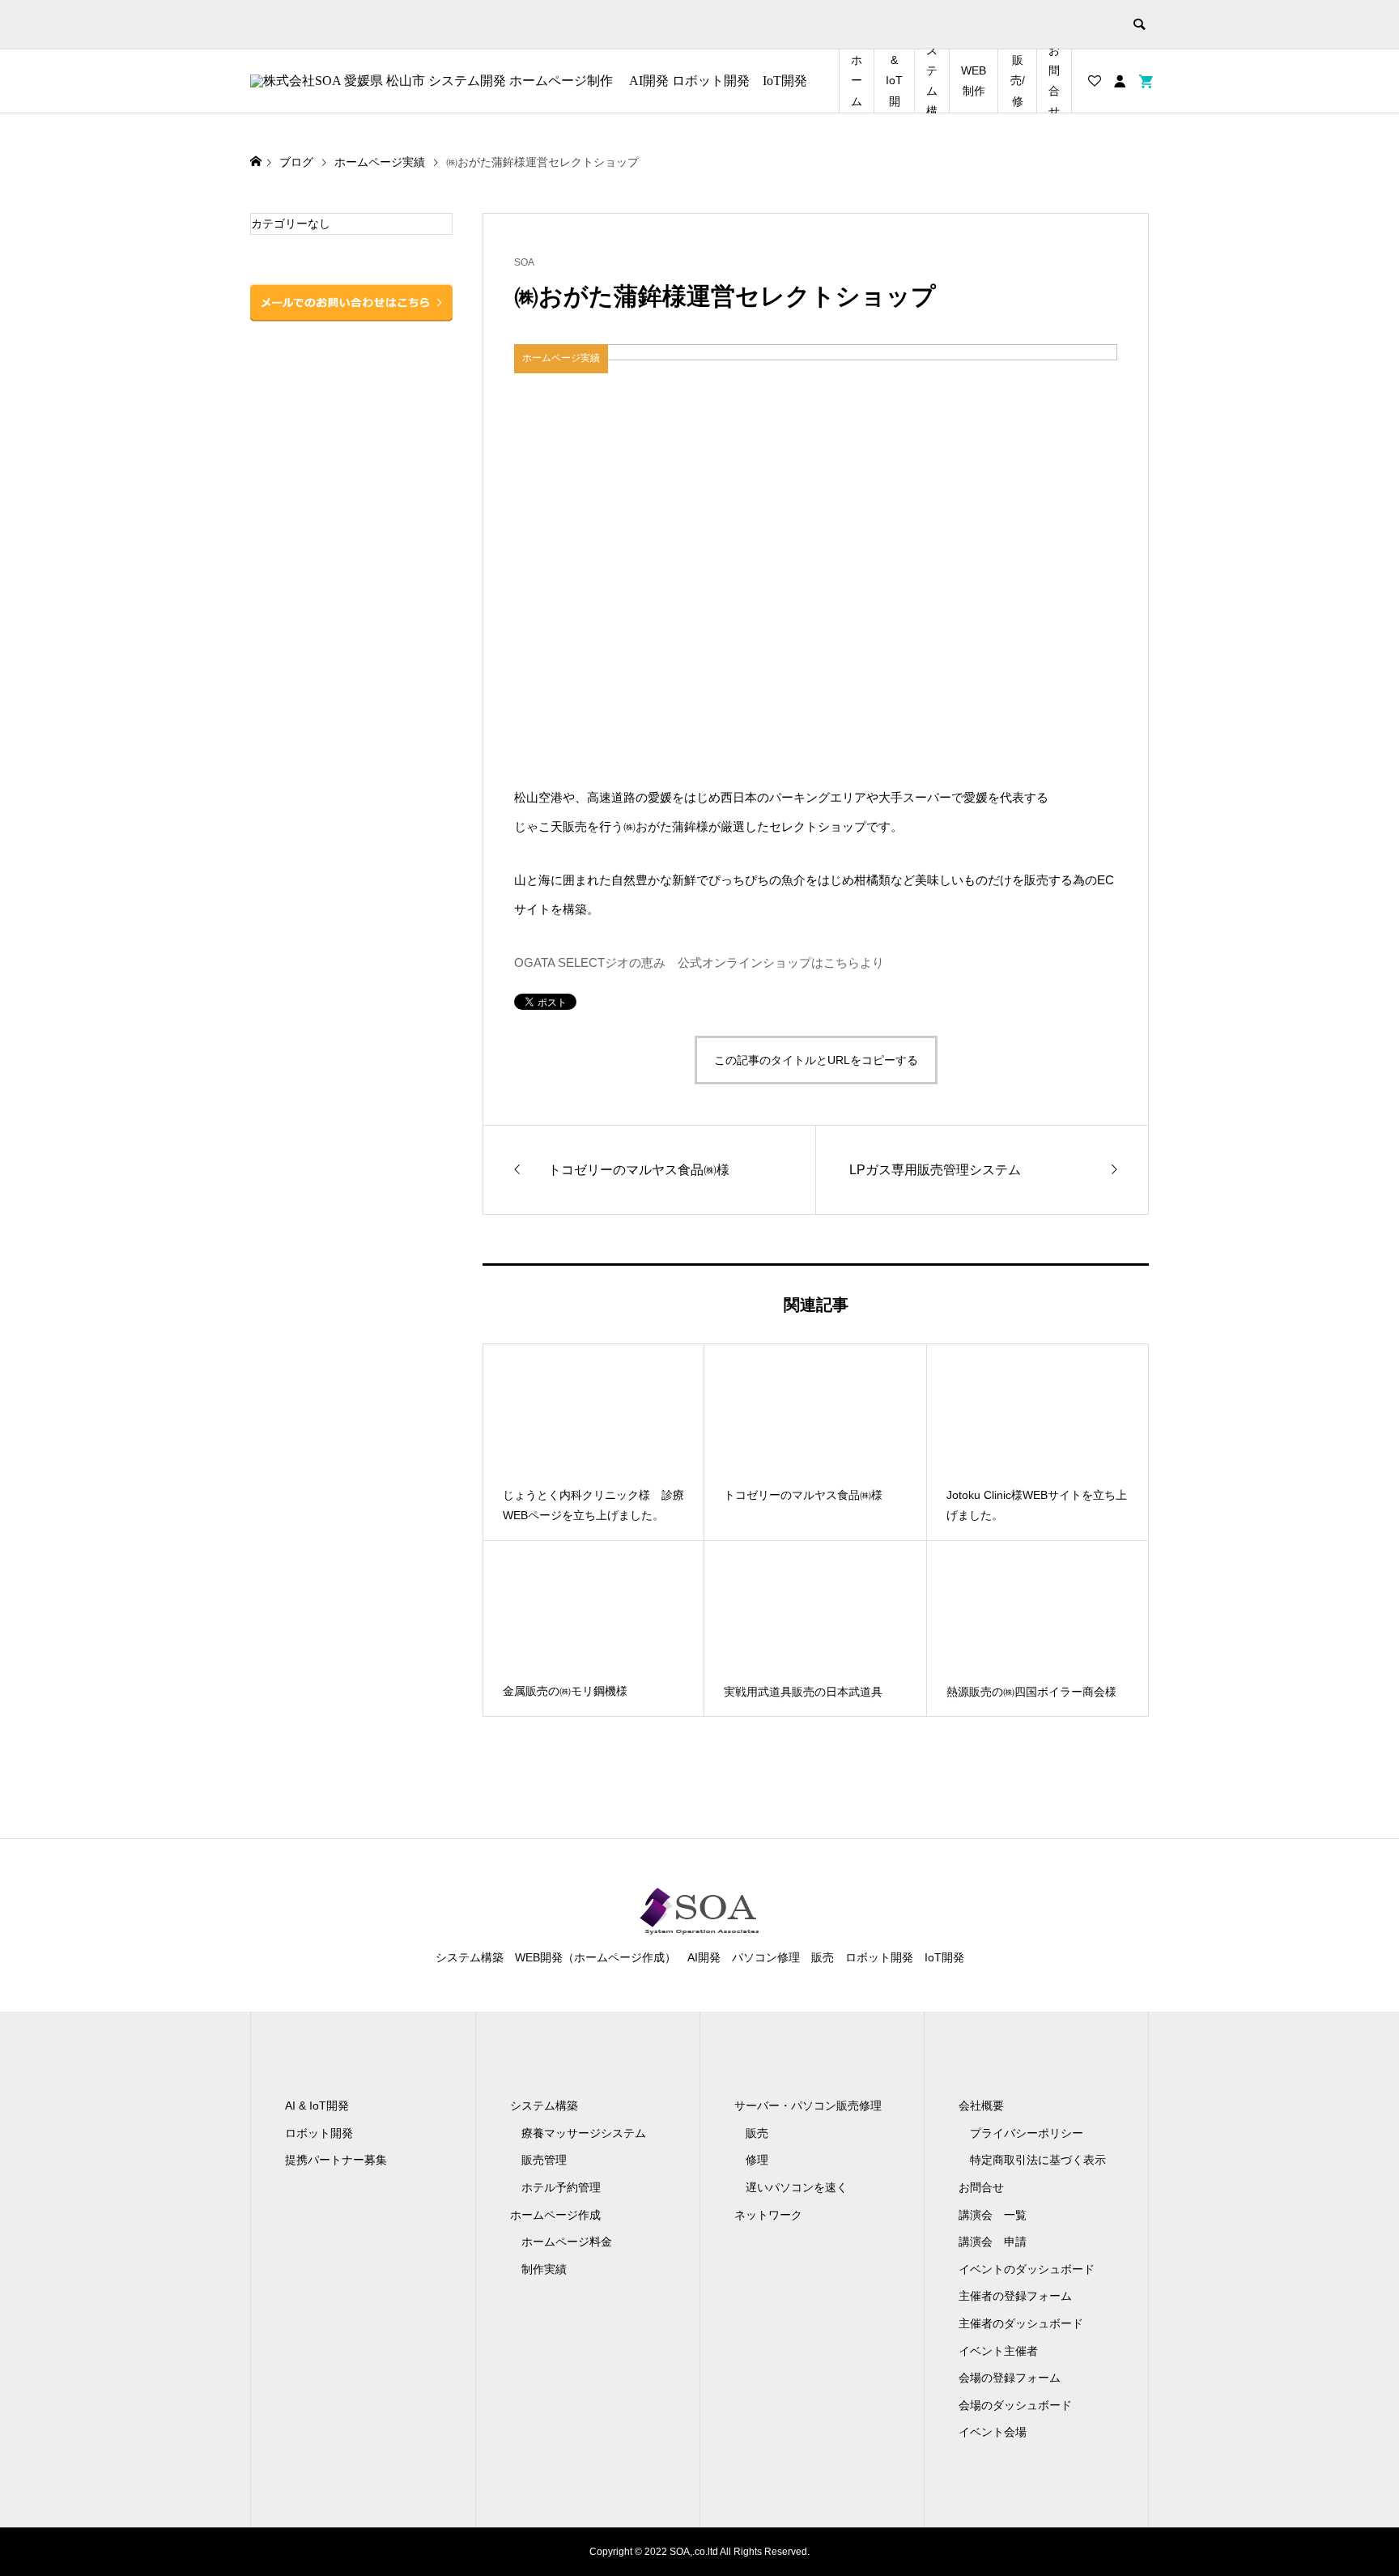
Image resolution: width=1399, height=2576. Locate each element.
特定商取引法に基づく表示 (1038, 2160)
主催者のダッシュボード (1021, 2323)
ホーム (857, 80)
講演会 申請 (993, 2242)
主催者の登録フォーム (1015, 2296)
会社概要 (981, 2106)
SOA (524, 262)
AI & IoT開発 (894, 81)
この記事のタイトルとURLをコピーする (816, 1060)
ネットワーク (768, 2215)
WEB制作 (974, 81)
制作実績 (544, 2269)
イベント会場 (993, 2432)
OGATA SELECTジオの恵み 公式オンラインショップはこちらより (699, 962)
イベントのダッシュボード (1027, 2269)
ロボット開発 (319, 2133)
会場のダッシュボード (1015, 2405)
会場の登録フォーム (1010, 2378)
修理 (757, 2160)
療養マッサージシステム (584, 2133)
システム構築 (932, 81)
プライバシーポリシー (1027, 2133)
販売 (757, 2133)
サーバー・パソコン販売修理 (808, 2106)
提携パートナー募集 (336, 2160)
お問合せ (1054, 81)
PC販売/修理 (1017, 81)
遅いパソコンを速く (797, 2187)
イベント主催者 (998, 2351)
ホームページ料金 (567, 2242)
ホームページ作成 (555, 2215)
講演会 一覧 (993, 2215)
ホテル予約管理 (561, 2187)
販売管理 (544, 2160)
